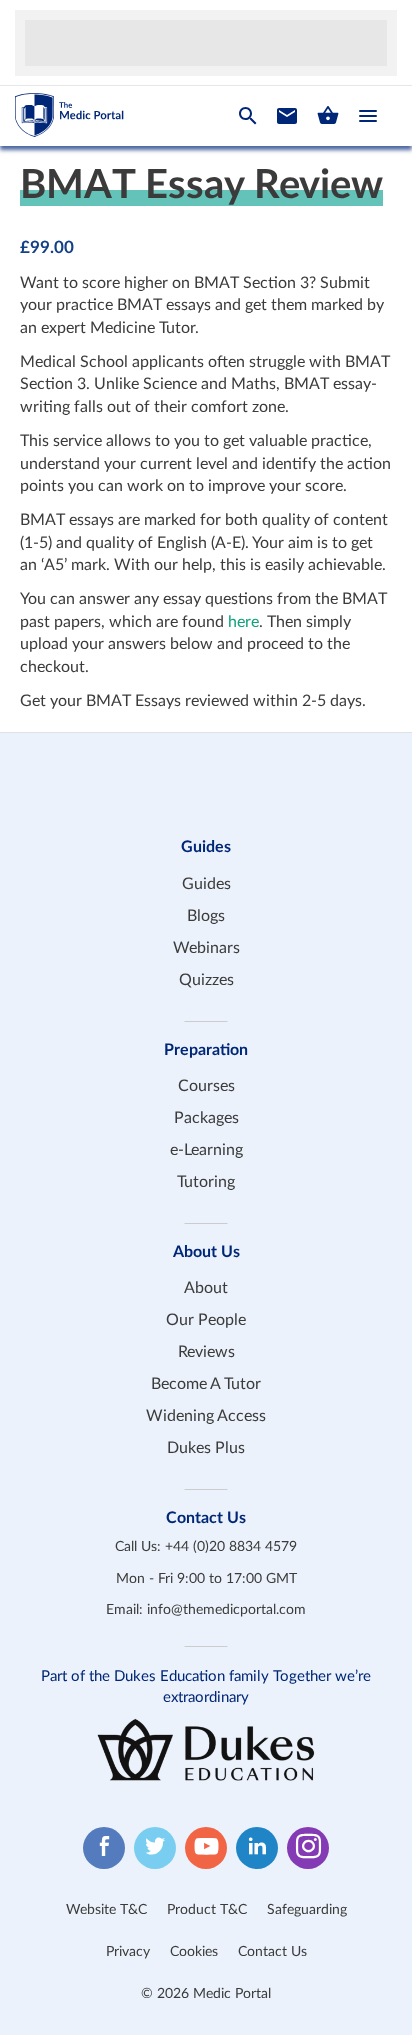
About (206, 1288)
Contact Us (272, 1952)
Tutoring (206, 1182)
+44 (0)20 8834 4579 (231, 1547)
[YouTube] (206, 1848)
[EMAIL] (287, 116)
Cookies (194, 1952)
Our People (206, 1320)
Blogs (206, 916)
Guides (206, 884)
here (243, 622)
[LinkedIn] (257, 1848)
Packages (206, 1118)
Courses (206, 1086)
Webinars (206, 948)
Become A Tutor (206, 1384)
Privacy (128, 1952)
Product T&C (207, 1910)
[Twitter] (155, 1848)
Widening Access (206, 1416)
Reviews (206, 1352)
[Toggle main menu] (368, 116)
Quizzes (206, 980)
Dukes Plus (206, 1448)
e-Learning (206, 1150)
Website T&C (106, 1910)
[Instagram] (308, 1848)
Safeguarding (307, 1910)
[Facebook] (104, 1848)
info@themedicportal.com (226, 1610)
